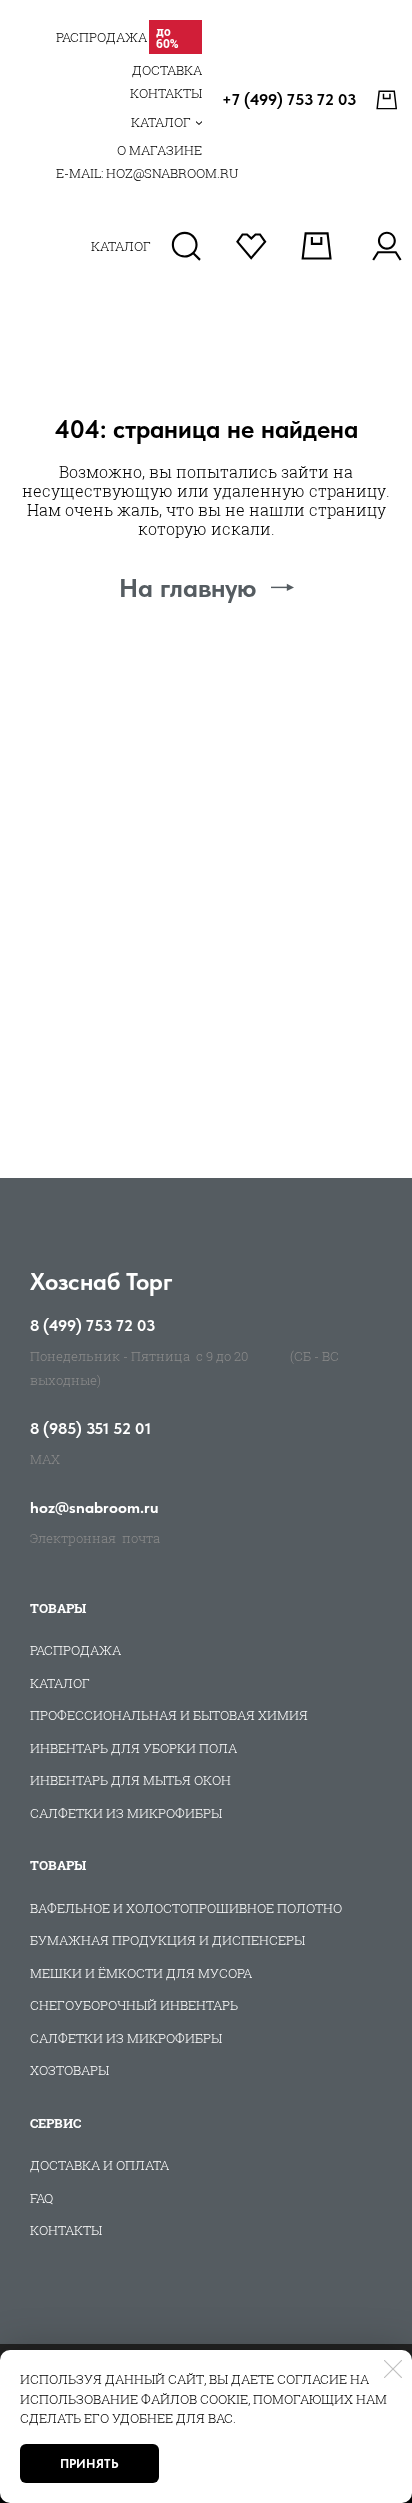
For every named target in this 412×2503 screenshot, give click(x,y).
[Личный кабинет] (386, 246)
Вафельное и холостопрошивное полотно (186, 1908)
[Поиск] (186, 246)
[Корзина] (389, 100)
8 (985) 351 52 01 (90, 1429)
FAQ (41, 2198)
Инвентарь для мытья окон (130, 1780)
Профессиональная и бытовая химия (169, 1715)
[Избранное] (251, 246)
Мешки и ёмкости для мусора (141, 1973)
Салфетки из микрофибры (126, 1813)
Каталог (60, 1683)
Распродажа (75, 1650)
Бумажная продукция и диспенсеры (167, 1940)
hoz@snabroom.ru (94, 1508)
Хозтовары (69, 2070)
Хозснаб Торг (101, 1281)
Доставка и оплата (99, 2165)
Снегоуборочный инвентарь (134, 2005)
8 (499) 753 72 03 (92, 1326)
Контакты (66, 2230)
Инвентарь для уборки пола (133, 1748)
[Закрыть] (393, 2369)
